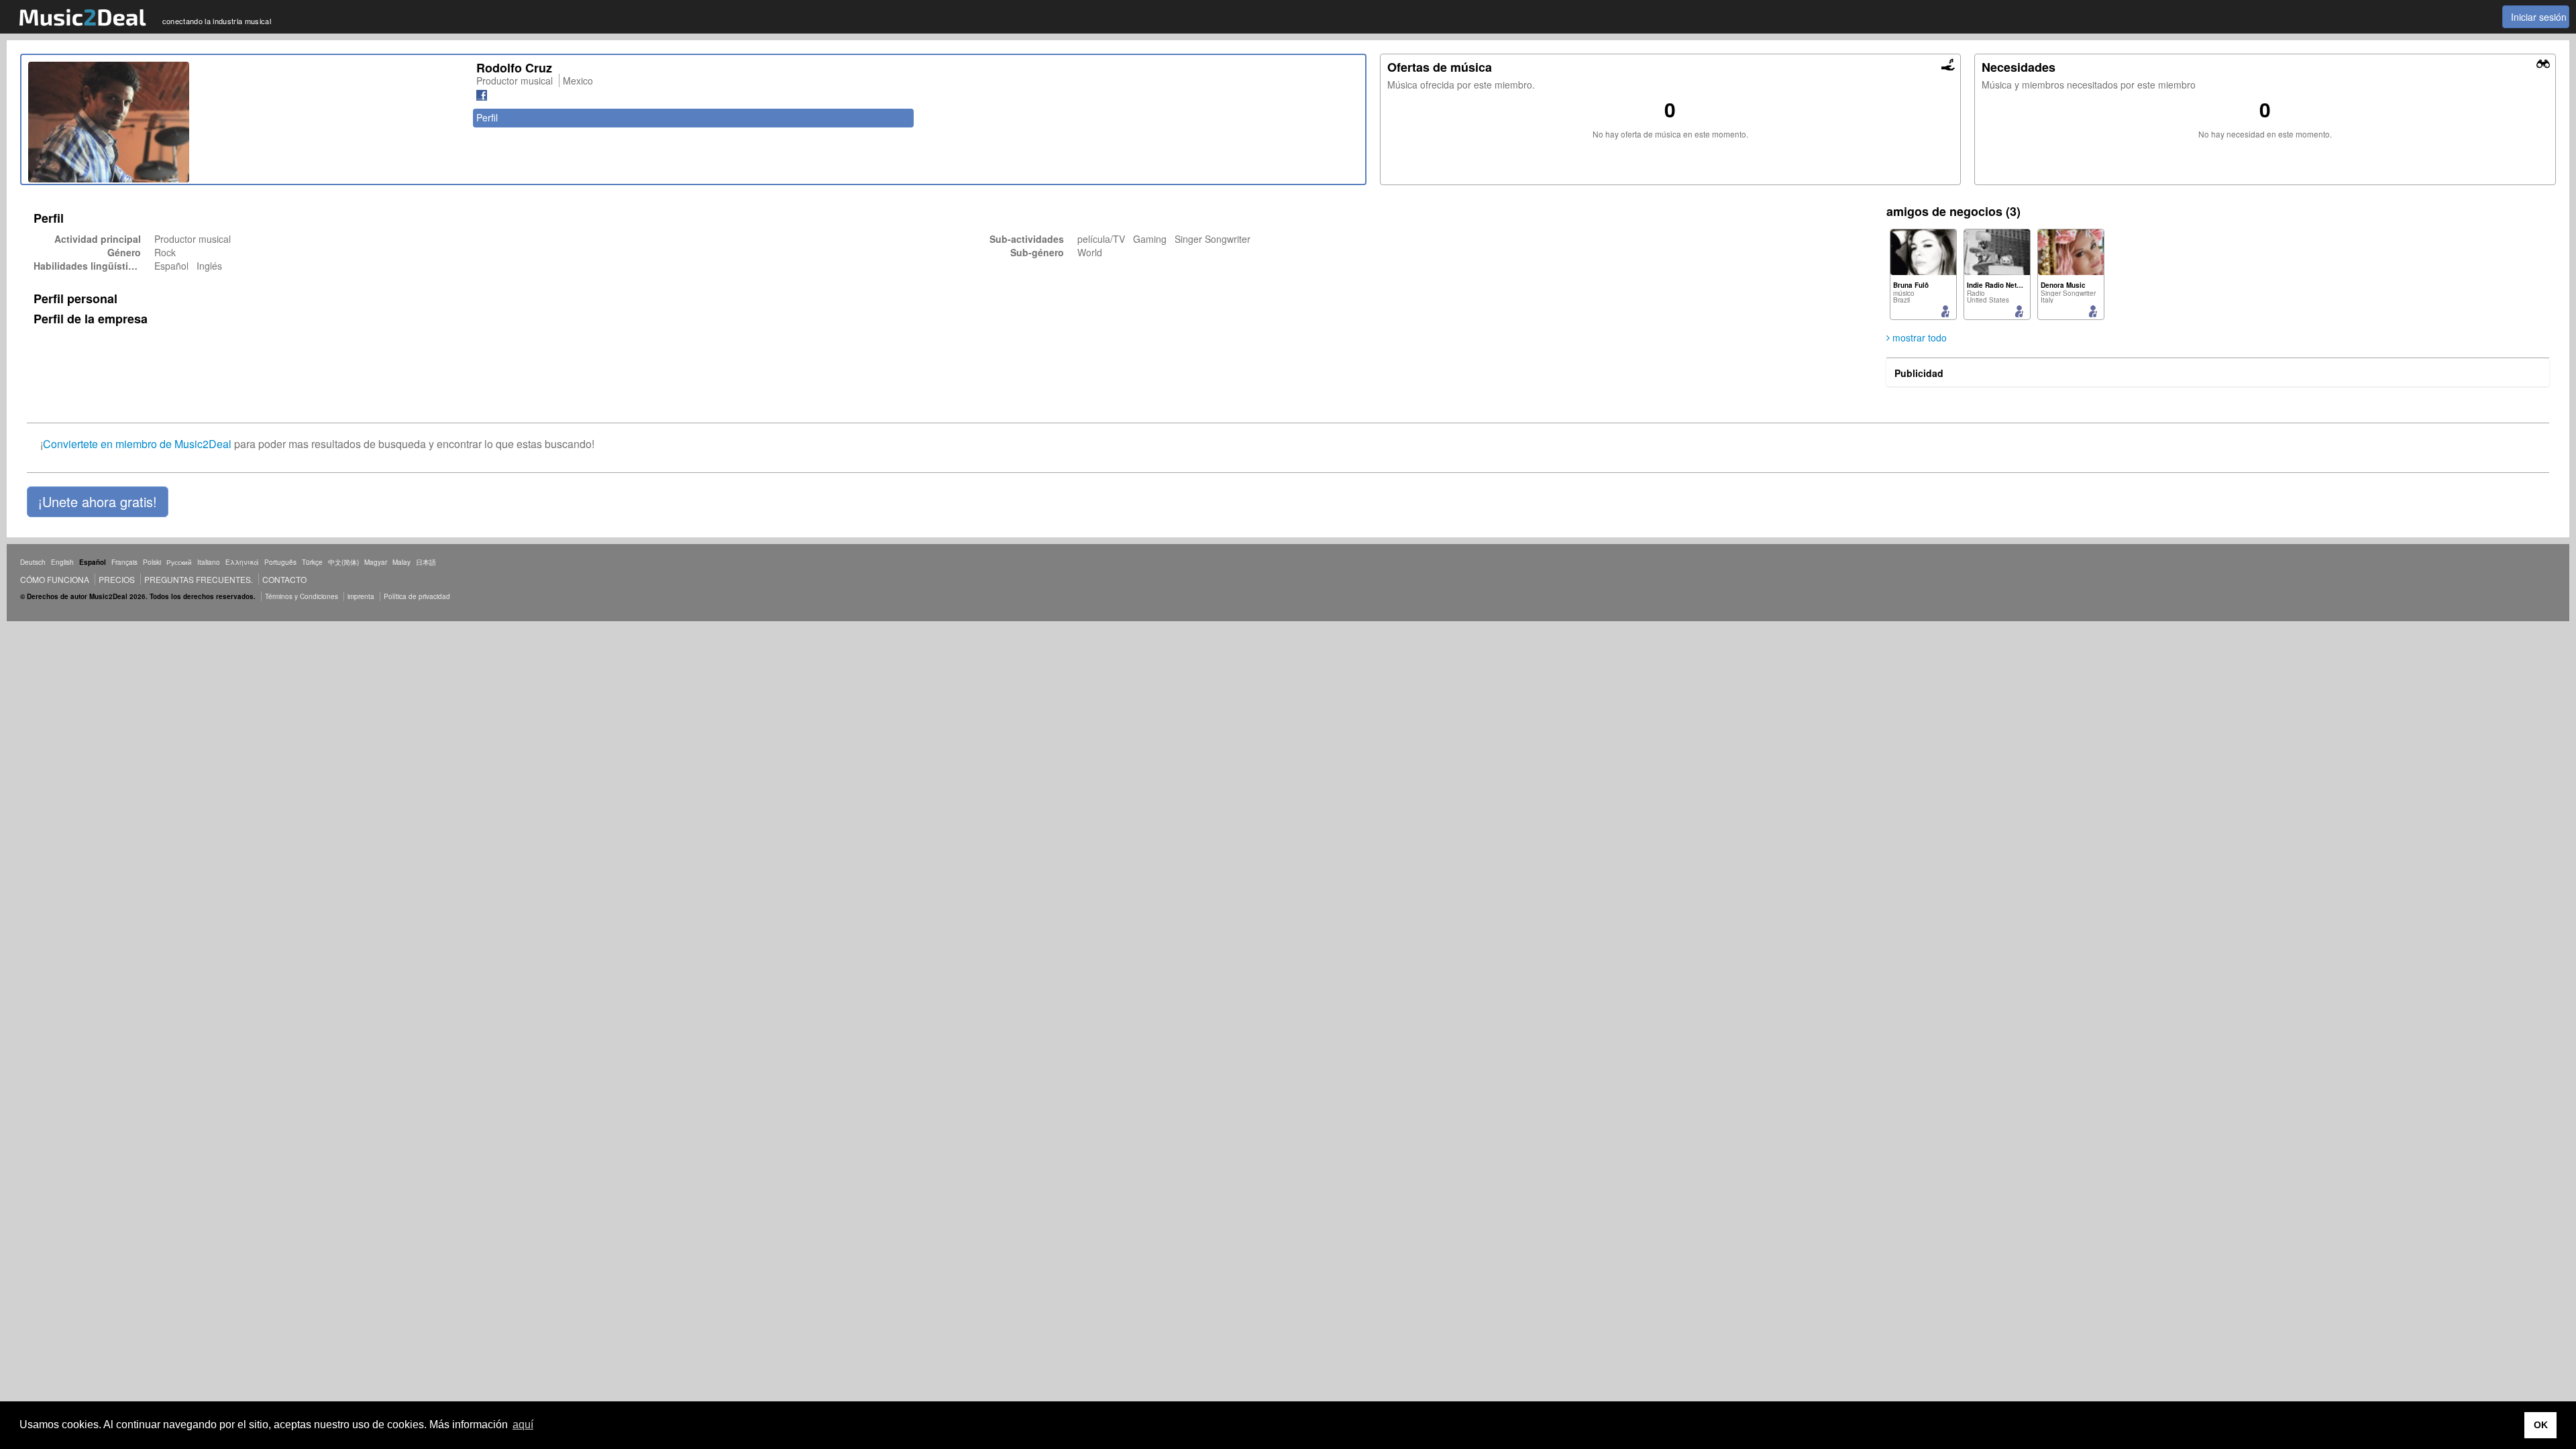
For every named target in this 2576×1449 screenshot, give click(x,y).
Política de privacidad (417, 596)
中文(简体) (343, 562)
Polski (152, 562)
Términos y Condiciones (302, 596)
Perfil (487, 117)
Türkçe (312, 562)
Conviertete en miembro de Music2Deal (137, 444)
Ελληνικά (242, 562)
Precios (117, 579)
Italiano (209, 562)
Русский (179, 562)
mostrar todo (1918, 337)
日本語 (426, 562)
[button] (98, 502)
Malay (401, 562)
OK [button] (2541, 1425)
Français (124, 562)
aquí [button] (523, 1425)
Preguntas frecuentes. (199, 579)
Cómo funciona (55, 579)
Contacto (284, 579)
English (62, 562)
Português (280, 562)
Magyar (376, 562)
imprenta (361, 596)
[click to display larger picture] (246, 122)
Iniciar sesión (2539, 17)
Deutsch (33, 562)
